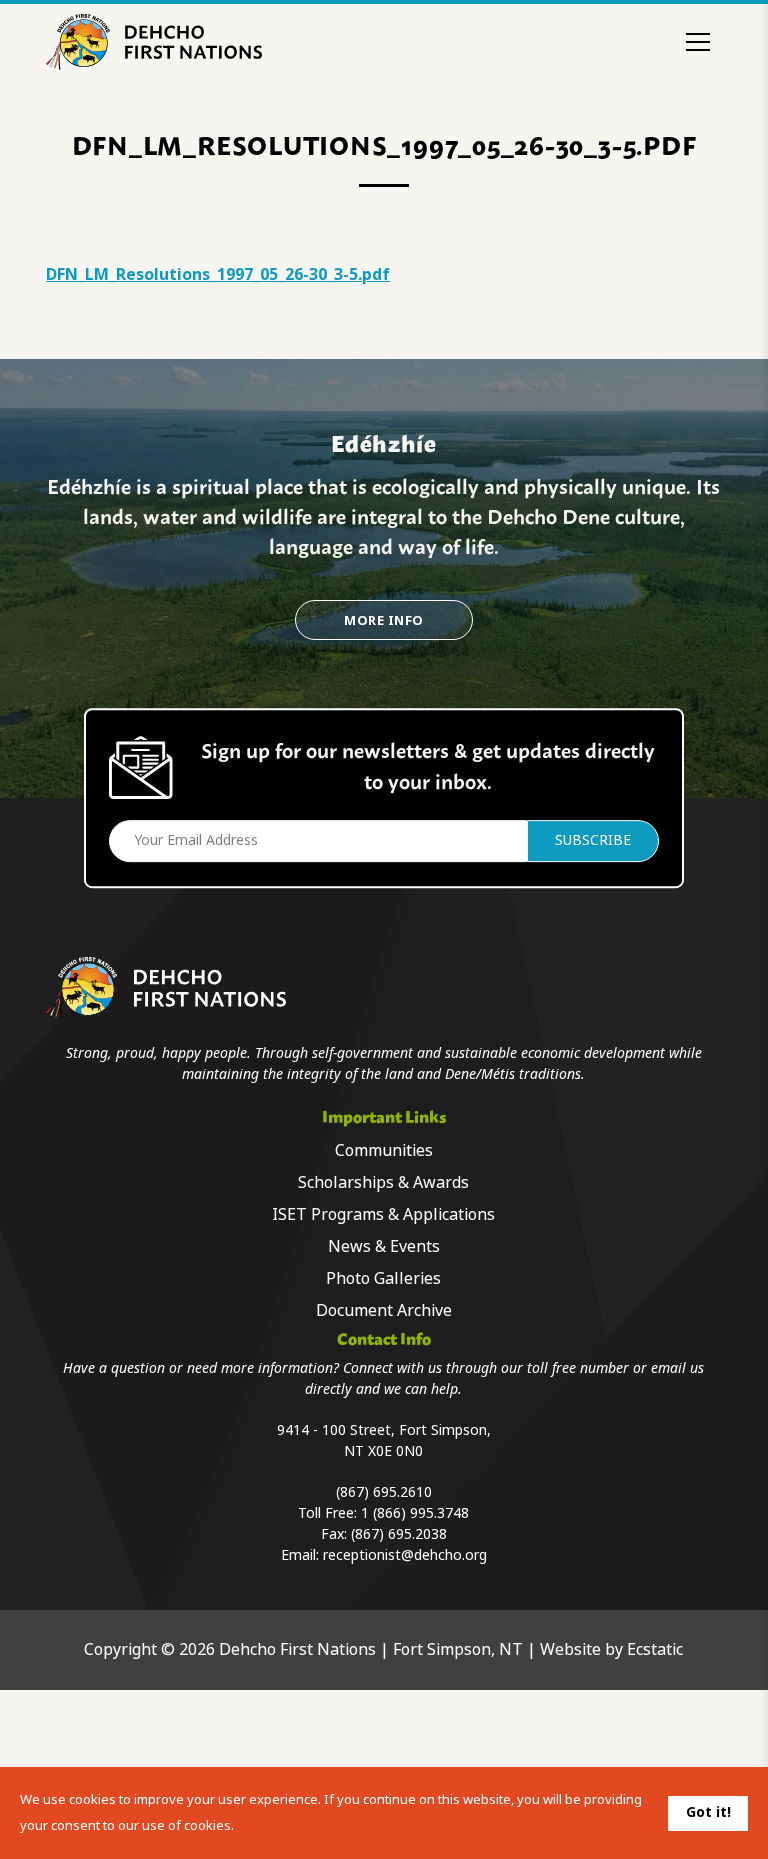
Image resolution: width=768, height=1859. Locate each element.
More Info (383, 620)
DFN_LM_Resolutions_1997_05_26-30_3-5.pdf (218, 274)
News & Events (384, 1246)
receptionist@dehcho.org (405, 1555)
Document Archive (384, 1310)
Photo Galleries (383, 1278)
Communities (384, 1150)
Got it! (708, 1812)
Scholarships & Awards (383, 1182)
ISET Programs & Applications (383, 1214)
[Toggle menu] (698, 42)
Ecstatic (655, 1649)
